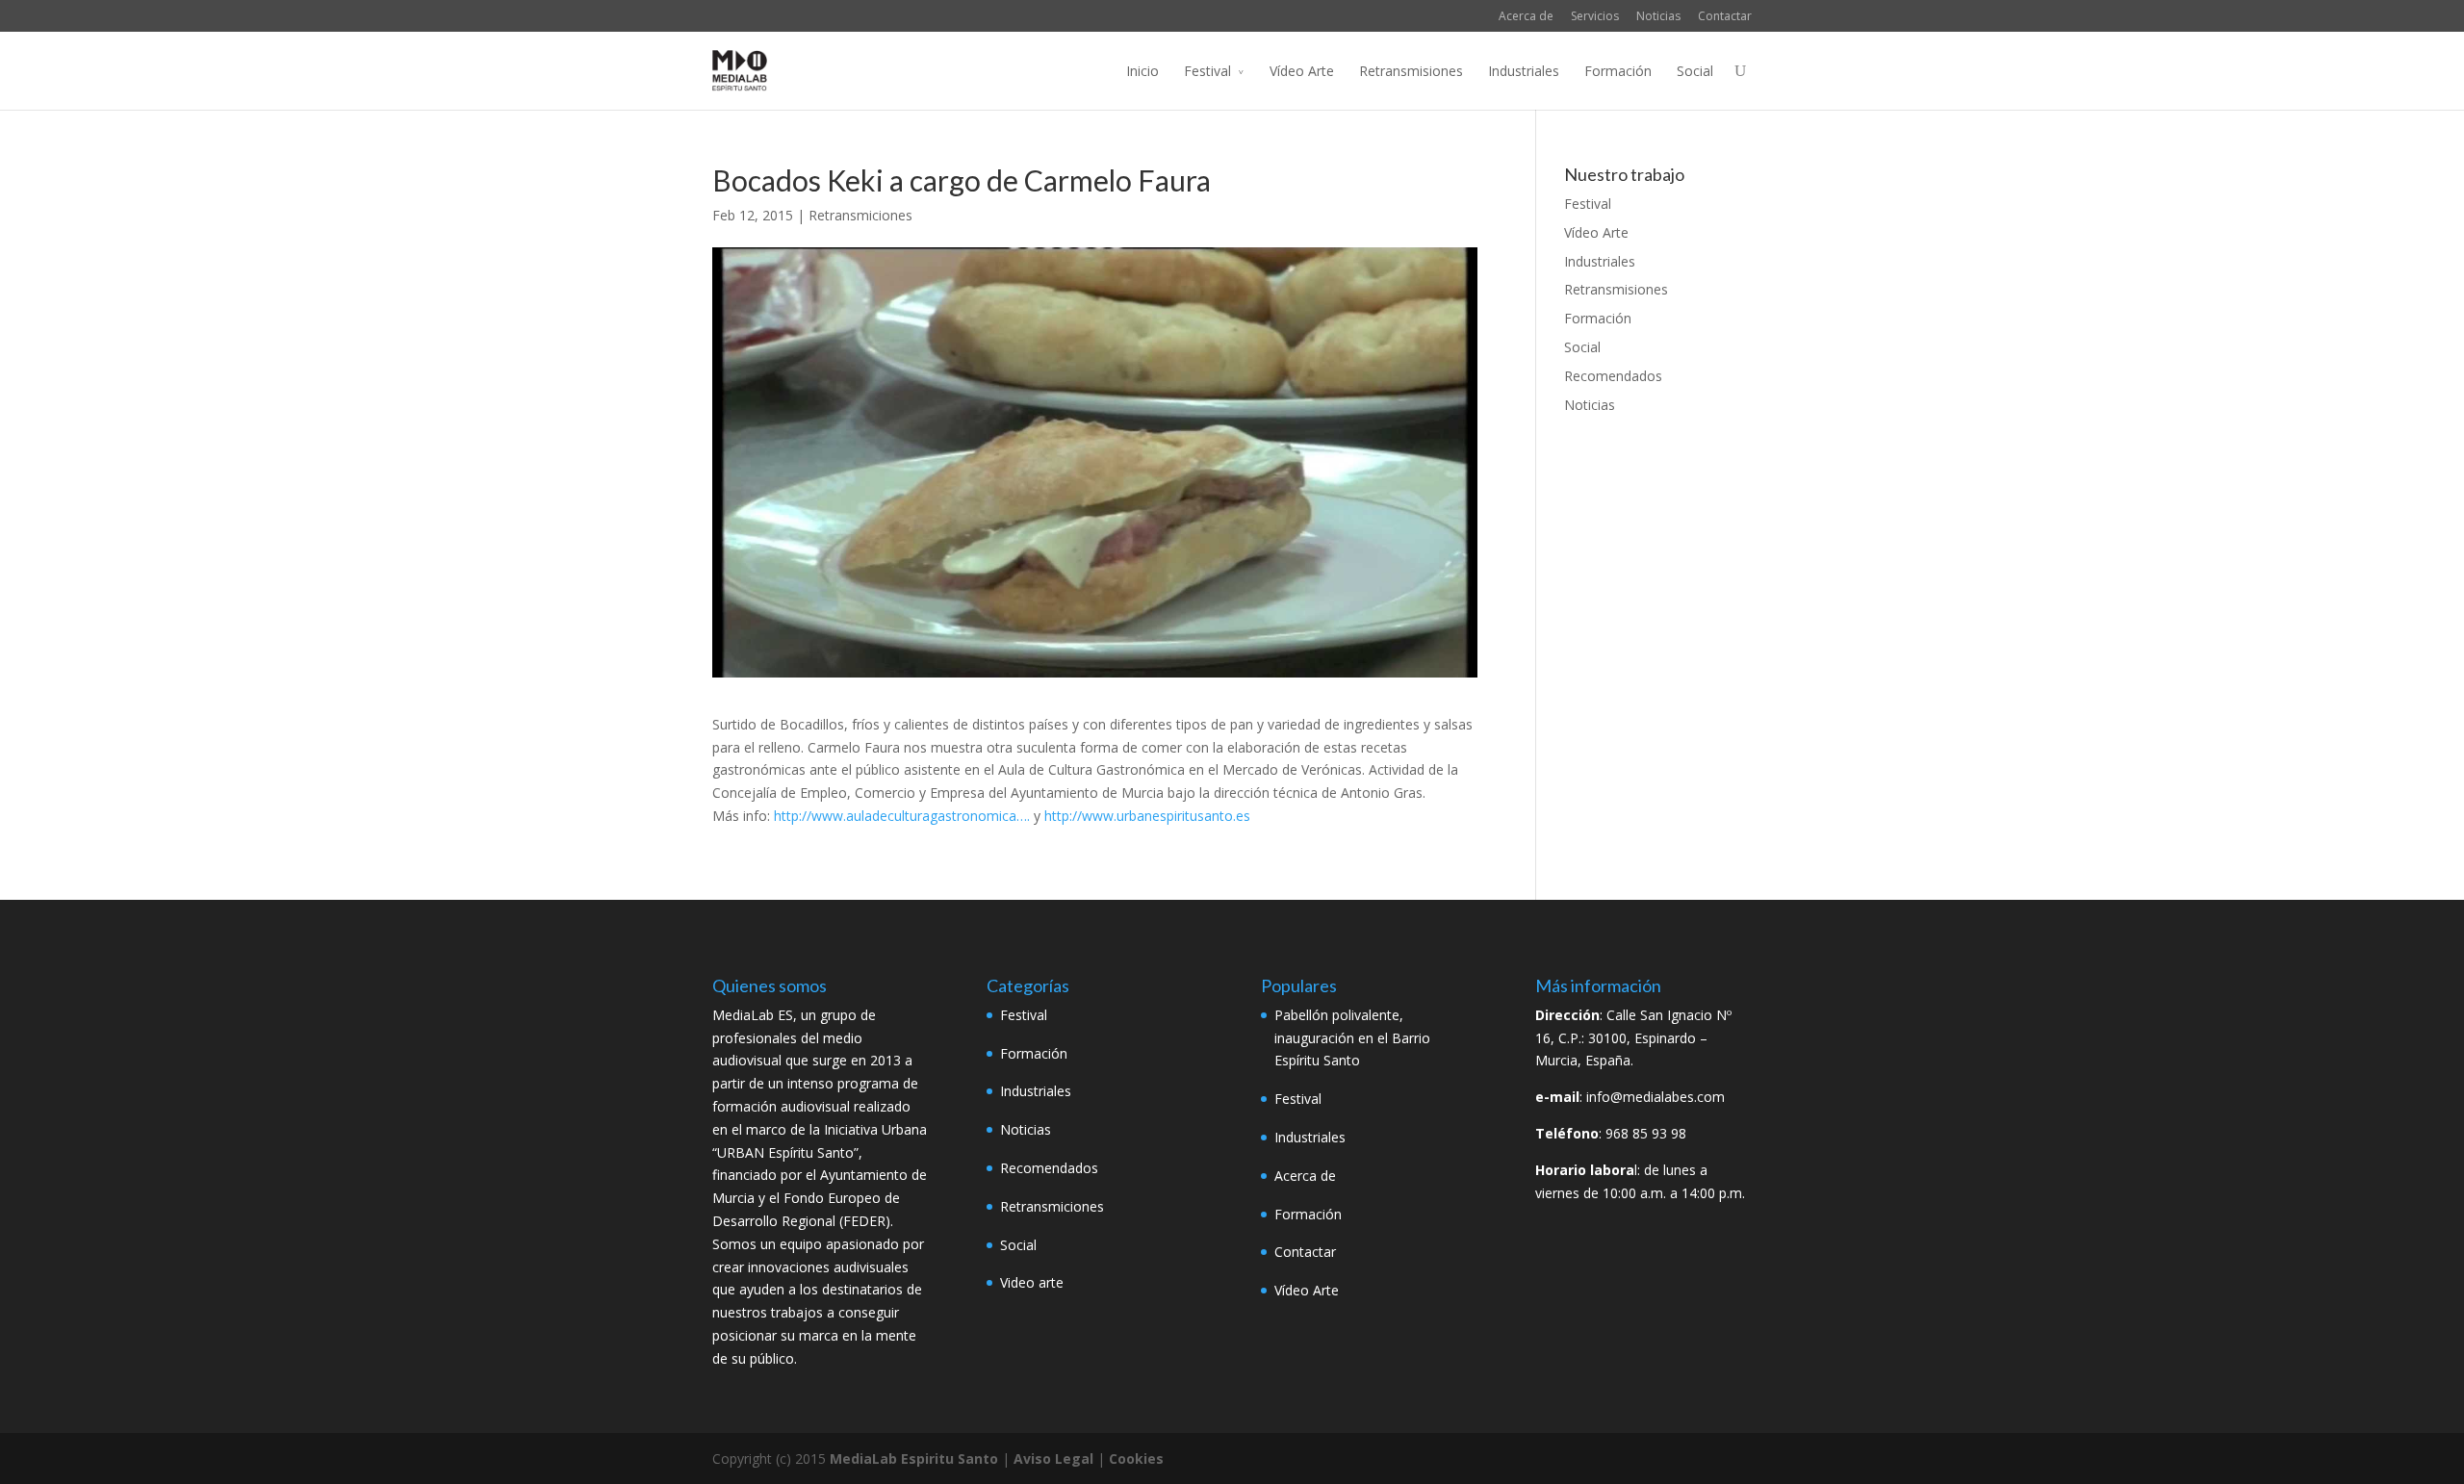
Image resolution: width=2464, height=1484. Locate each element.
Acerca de (1526, 16)
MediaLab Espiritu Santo (914, 1458)
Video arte (1032, 1282)
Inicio (1142, 71)
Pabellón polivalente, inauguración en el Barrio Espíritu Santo (1352, 1038)
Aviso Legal (1053, 1458)
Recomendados (1613, 376)
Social (1695, 71)
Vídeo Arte (1302, 71)
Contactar (1725, 16)
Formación (1618, 71)
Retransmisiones (1411, 71)
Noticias (1658, 16)
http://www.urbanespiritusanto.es (1147, 816)
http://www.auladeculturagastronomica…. (902, 816)
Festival (1207, 71)
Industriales (1524, 71)
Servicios (1595, 16)
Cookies (1136, 1458)
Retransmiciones (860, 215)
